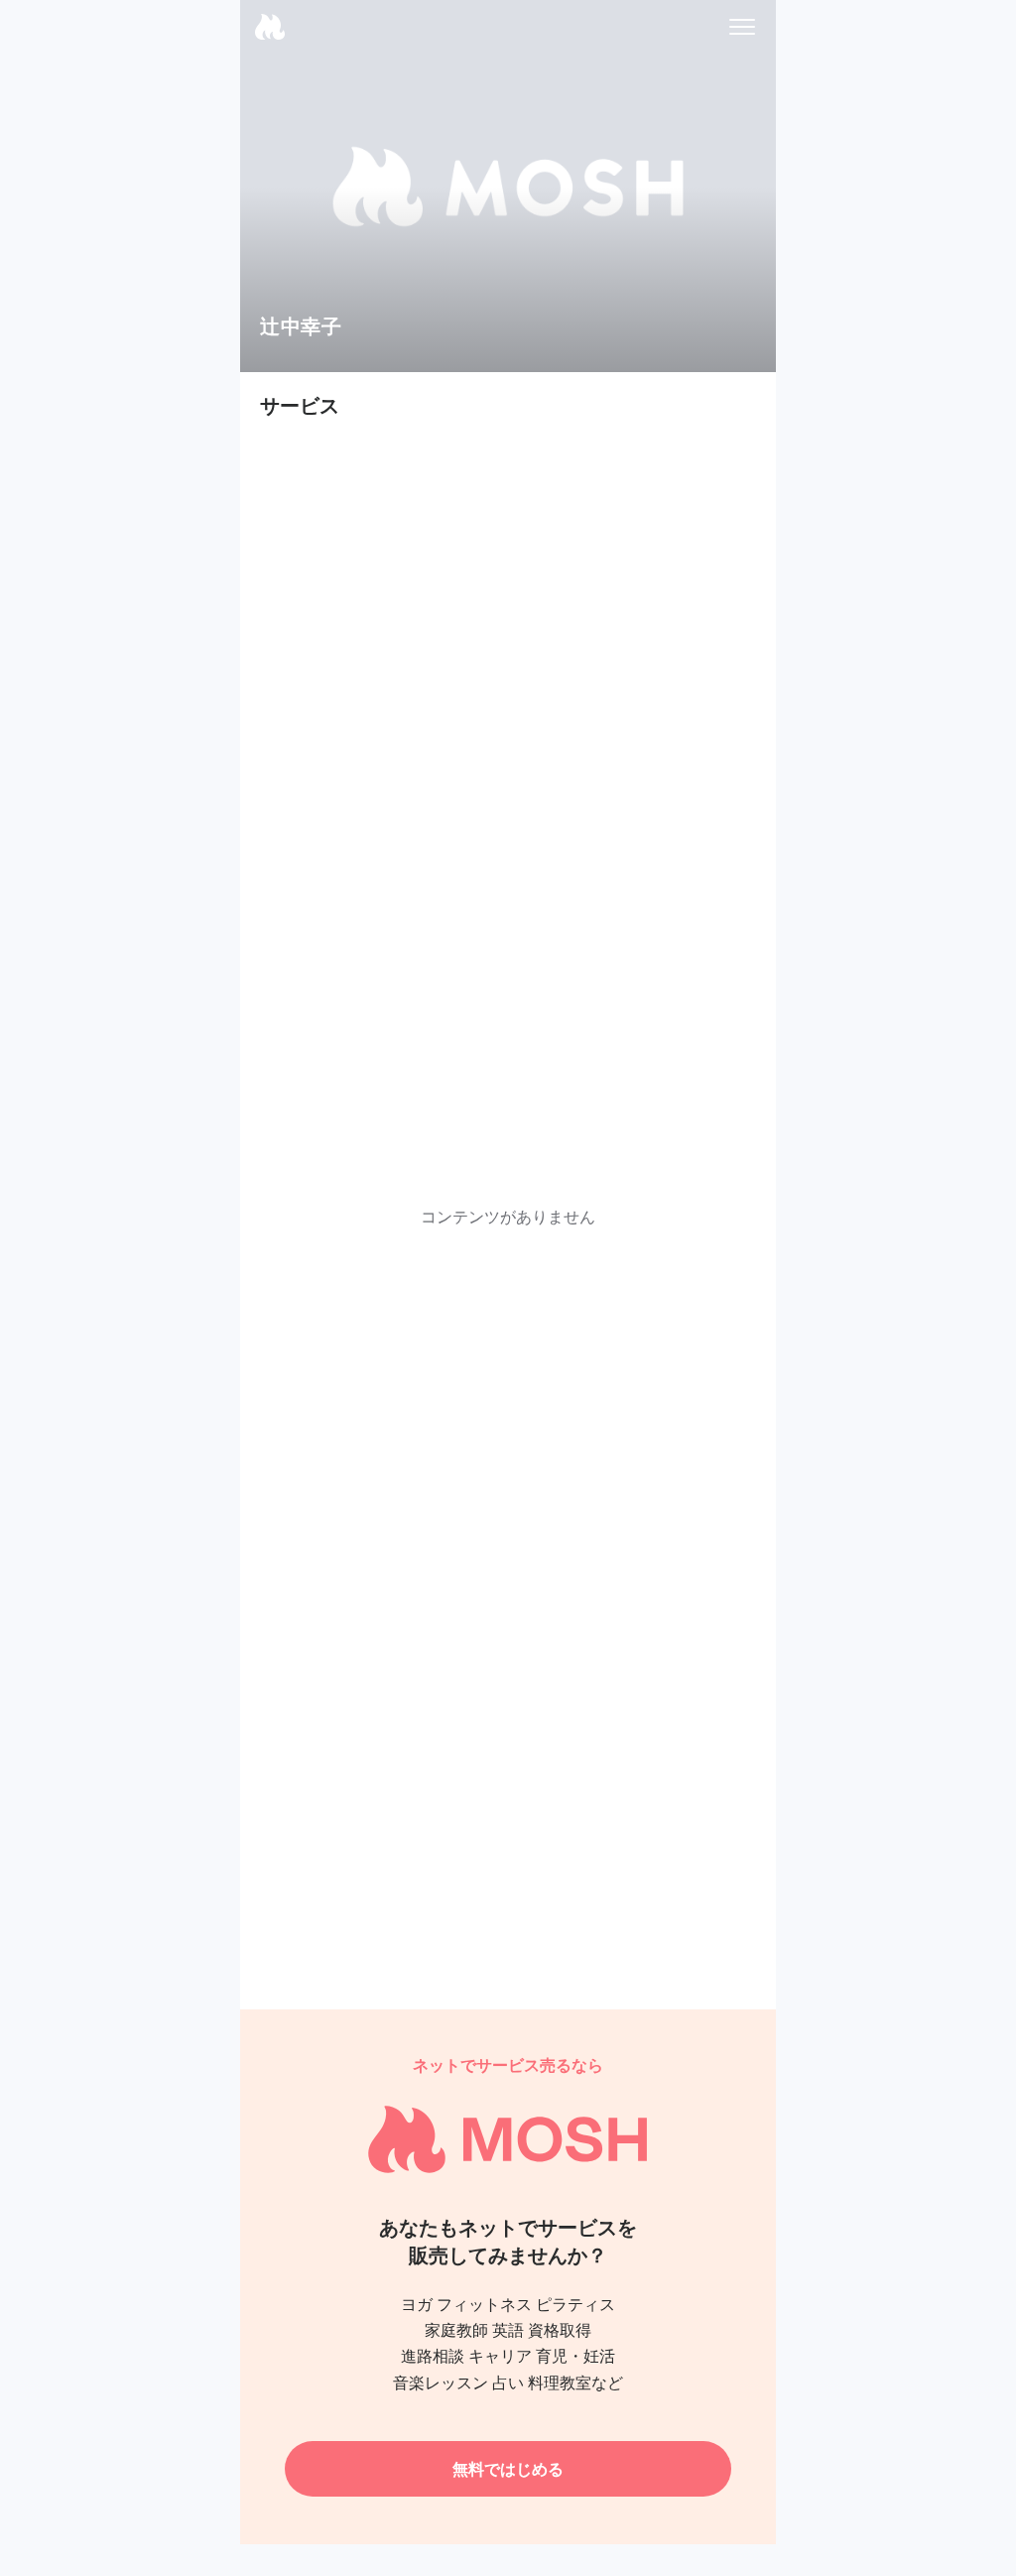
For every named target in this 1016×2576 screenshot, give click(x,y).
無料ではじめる (508, 2469)
